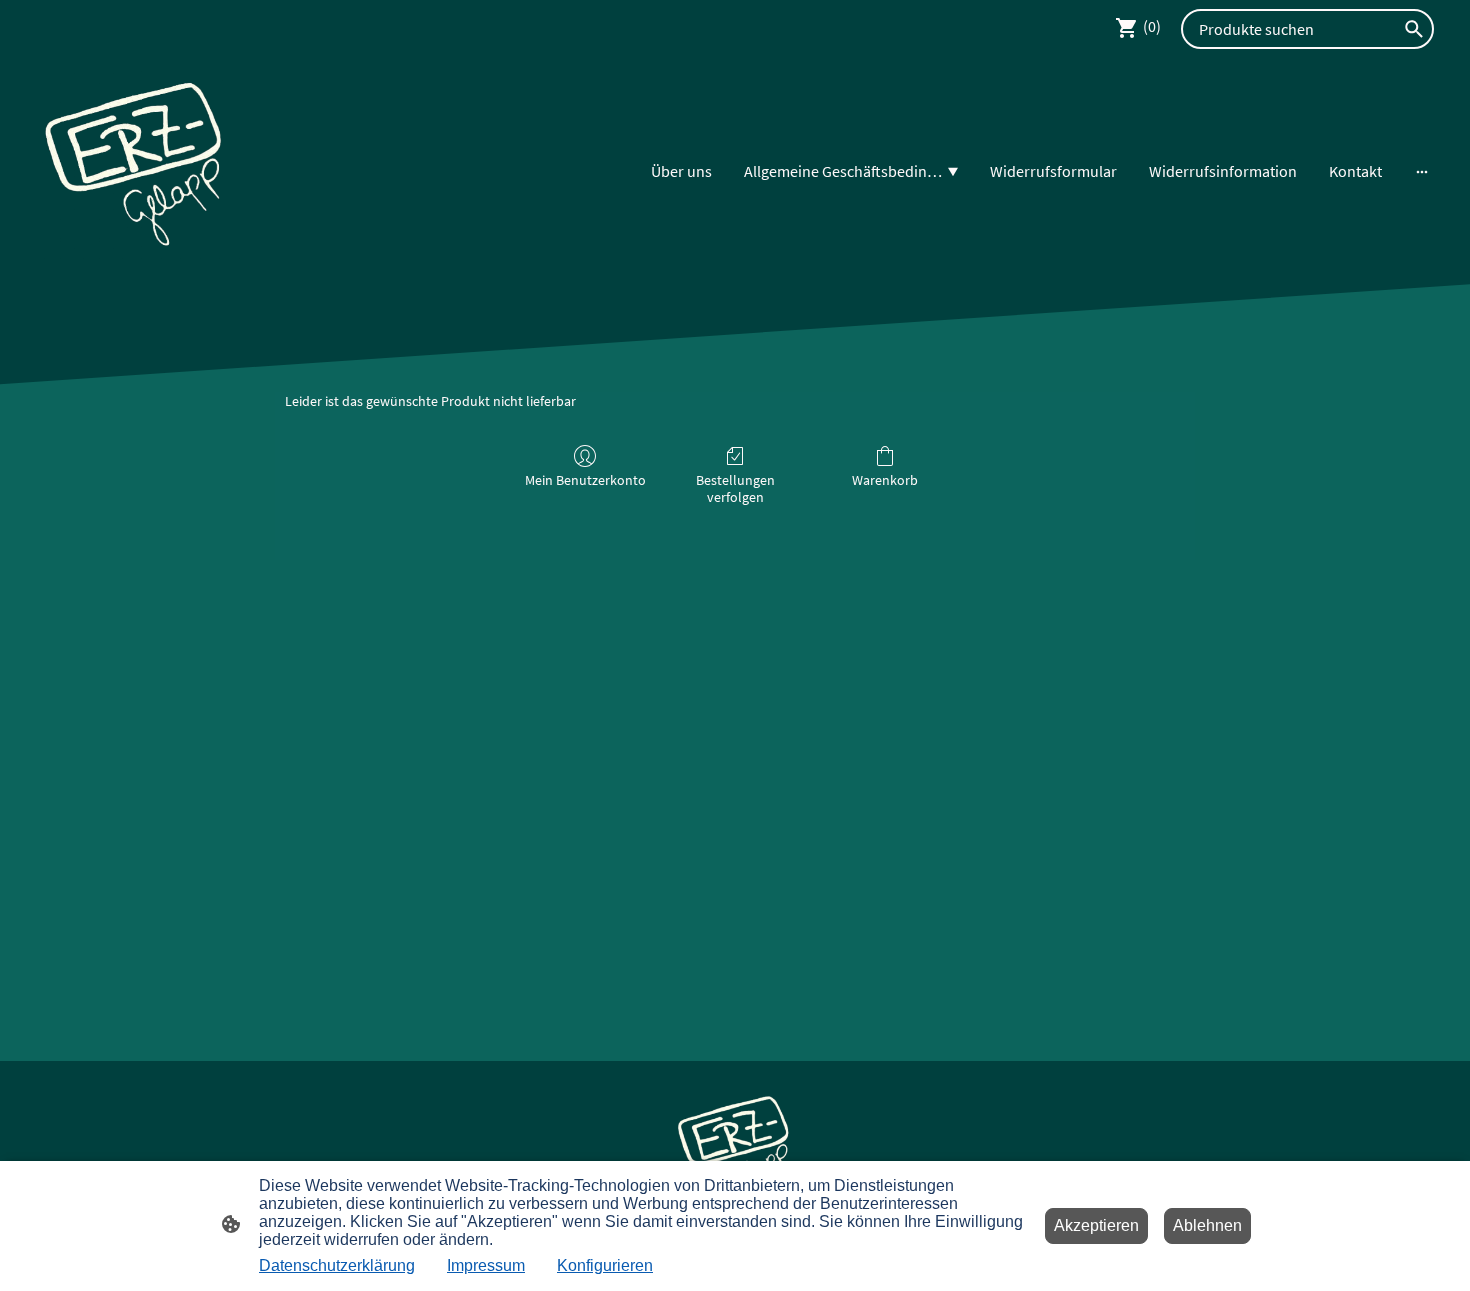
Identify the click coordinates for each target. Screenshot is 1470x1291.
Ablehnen (1207, 1225)
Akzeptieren (1096, 1225)
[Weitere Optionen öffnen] (1422, 171)
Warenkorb (885, 480)
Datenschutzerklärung (337, 1265)
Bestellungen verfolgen (735, 488)
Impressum (486, 1265)
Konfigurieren (605, 1265)
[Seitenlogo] (136, 171)
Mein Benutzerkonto (585, 480)
